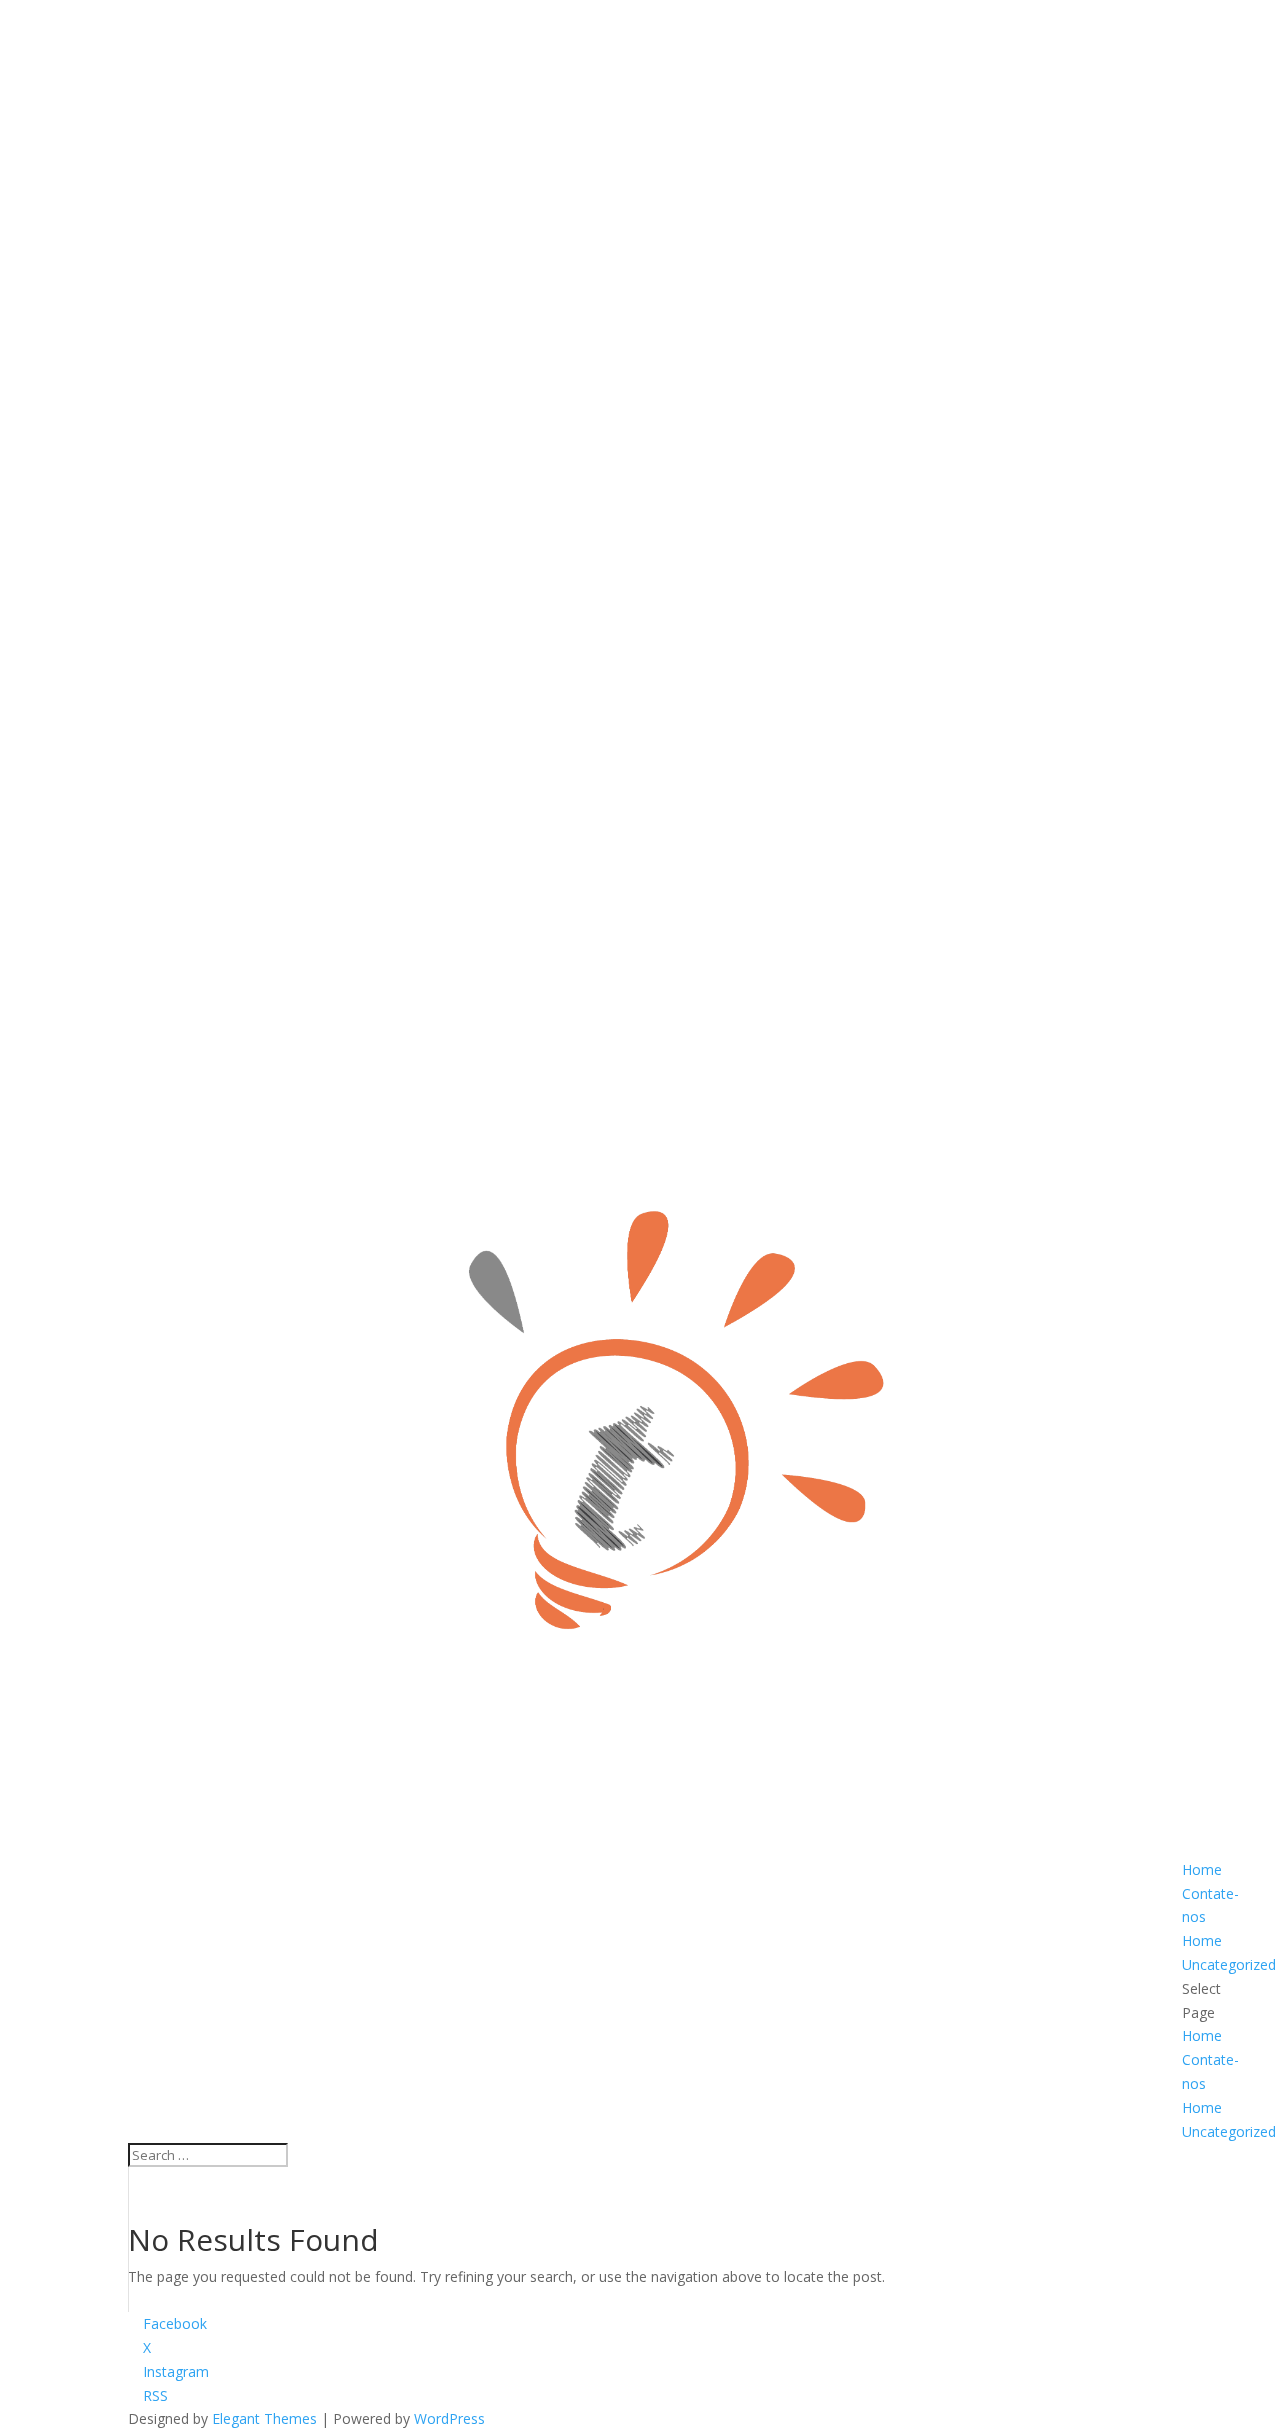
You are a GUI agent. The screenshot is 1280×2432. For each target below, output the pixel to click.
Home (1202, 1869)
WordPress (449, 2418)
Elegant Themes (264, 2418)
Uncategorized (1229, 1964)
